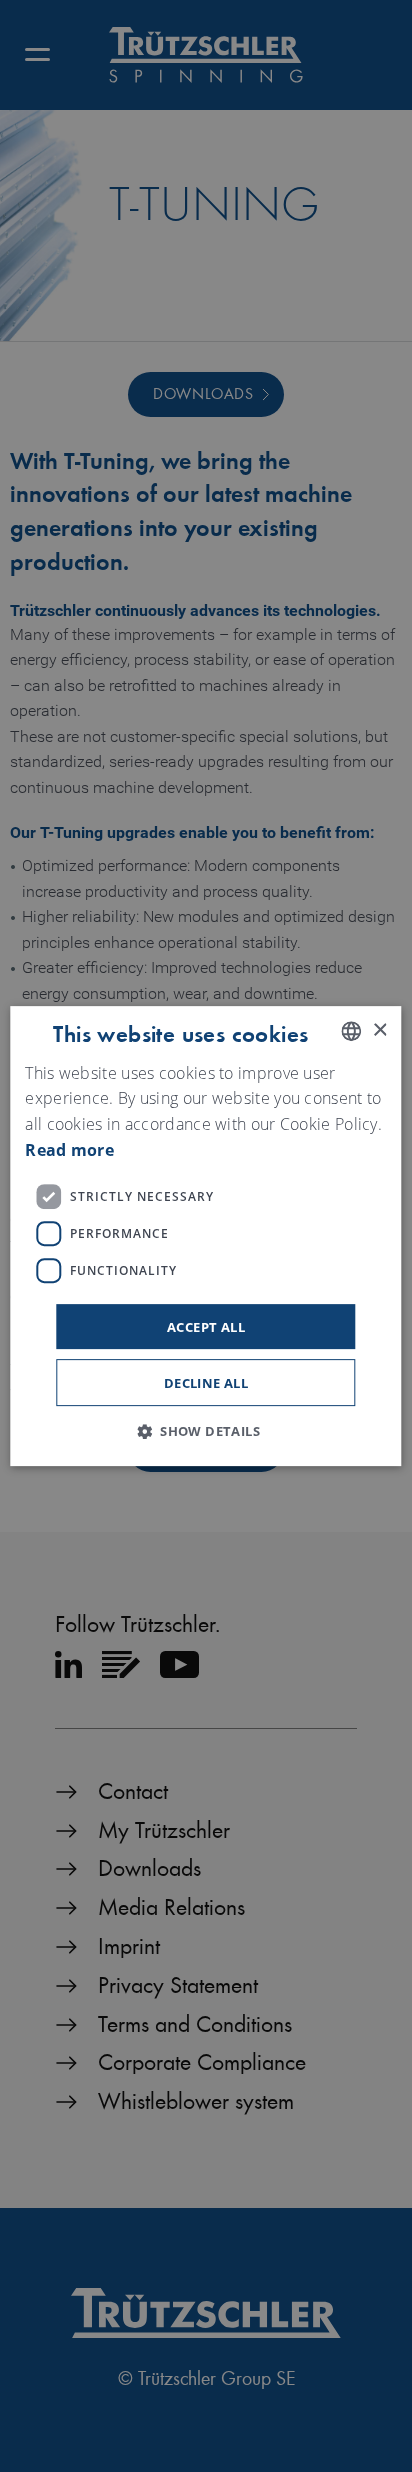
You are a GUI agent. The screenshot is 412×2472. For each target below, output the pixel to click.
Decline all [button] (206, 1383)
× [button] (379, 1030)
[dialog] (205, 1236)
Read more (69, 1150)
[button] (206, 1431)
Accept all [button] (206, 1327)
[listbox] (352, 1031)
